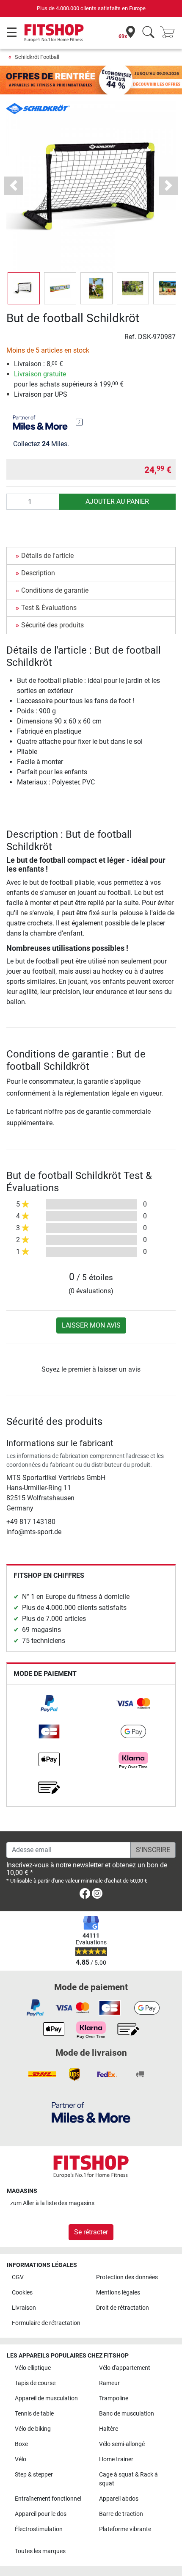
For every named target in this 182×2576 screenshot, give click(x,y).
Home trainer (116, 2459)
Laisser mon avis (91, 1325)
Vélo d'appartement (125, 2368)
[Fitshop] (54, 32)
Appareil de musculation (46, 2398)
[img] (79, 422)
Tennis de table (34, 2414)
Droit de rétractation (123, 2308)
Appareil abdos (119, 2499)
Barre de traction (121, 2514)
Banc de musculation (127, 2414)
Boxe (21, 2444)
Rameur (109, 2383)
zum (52, 2203)
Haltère (109, 2429)
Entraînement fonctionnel (48, 2499)
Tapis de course (35, 2383)
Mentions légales (118, 2293)
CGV (18, 2277)
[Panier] (170, 33)
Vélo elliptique (33, 2368)
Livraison (24, 2308)
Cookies (22, 2293)
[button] (24, 288)
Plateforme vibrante (125, 2529)
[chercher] (148, 33)
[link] (49, 1704)
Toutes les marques (40, 2551)
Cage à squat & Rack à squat (128, 2479)
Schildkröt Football (37, 57)
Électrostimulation (39, 2529)
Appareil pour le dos (41, 2514)
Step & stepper (34, 2475)
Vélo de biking (33, 2429)
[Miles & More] (91, 2112)
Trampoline (114, 2398)
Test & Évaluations (49, 608)
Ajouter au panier (117, 501)
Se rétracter (91, 2232)
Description (38, 573)
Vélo (21, 2459)
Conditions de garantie (55, 590)
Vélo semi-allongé (122, 2444)
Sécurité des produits (52, 625)
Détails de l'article (47, 556)
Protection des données (127, 2277)
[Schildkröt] (38, 108)
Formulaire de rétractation (46, 2323)
